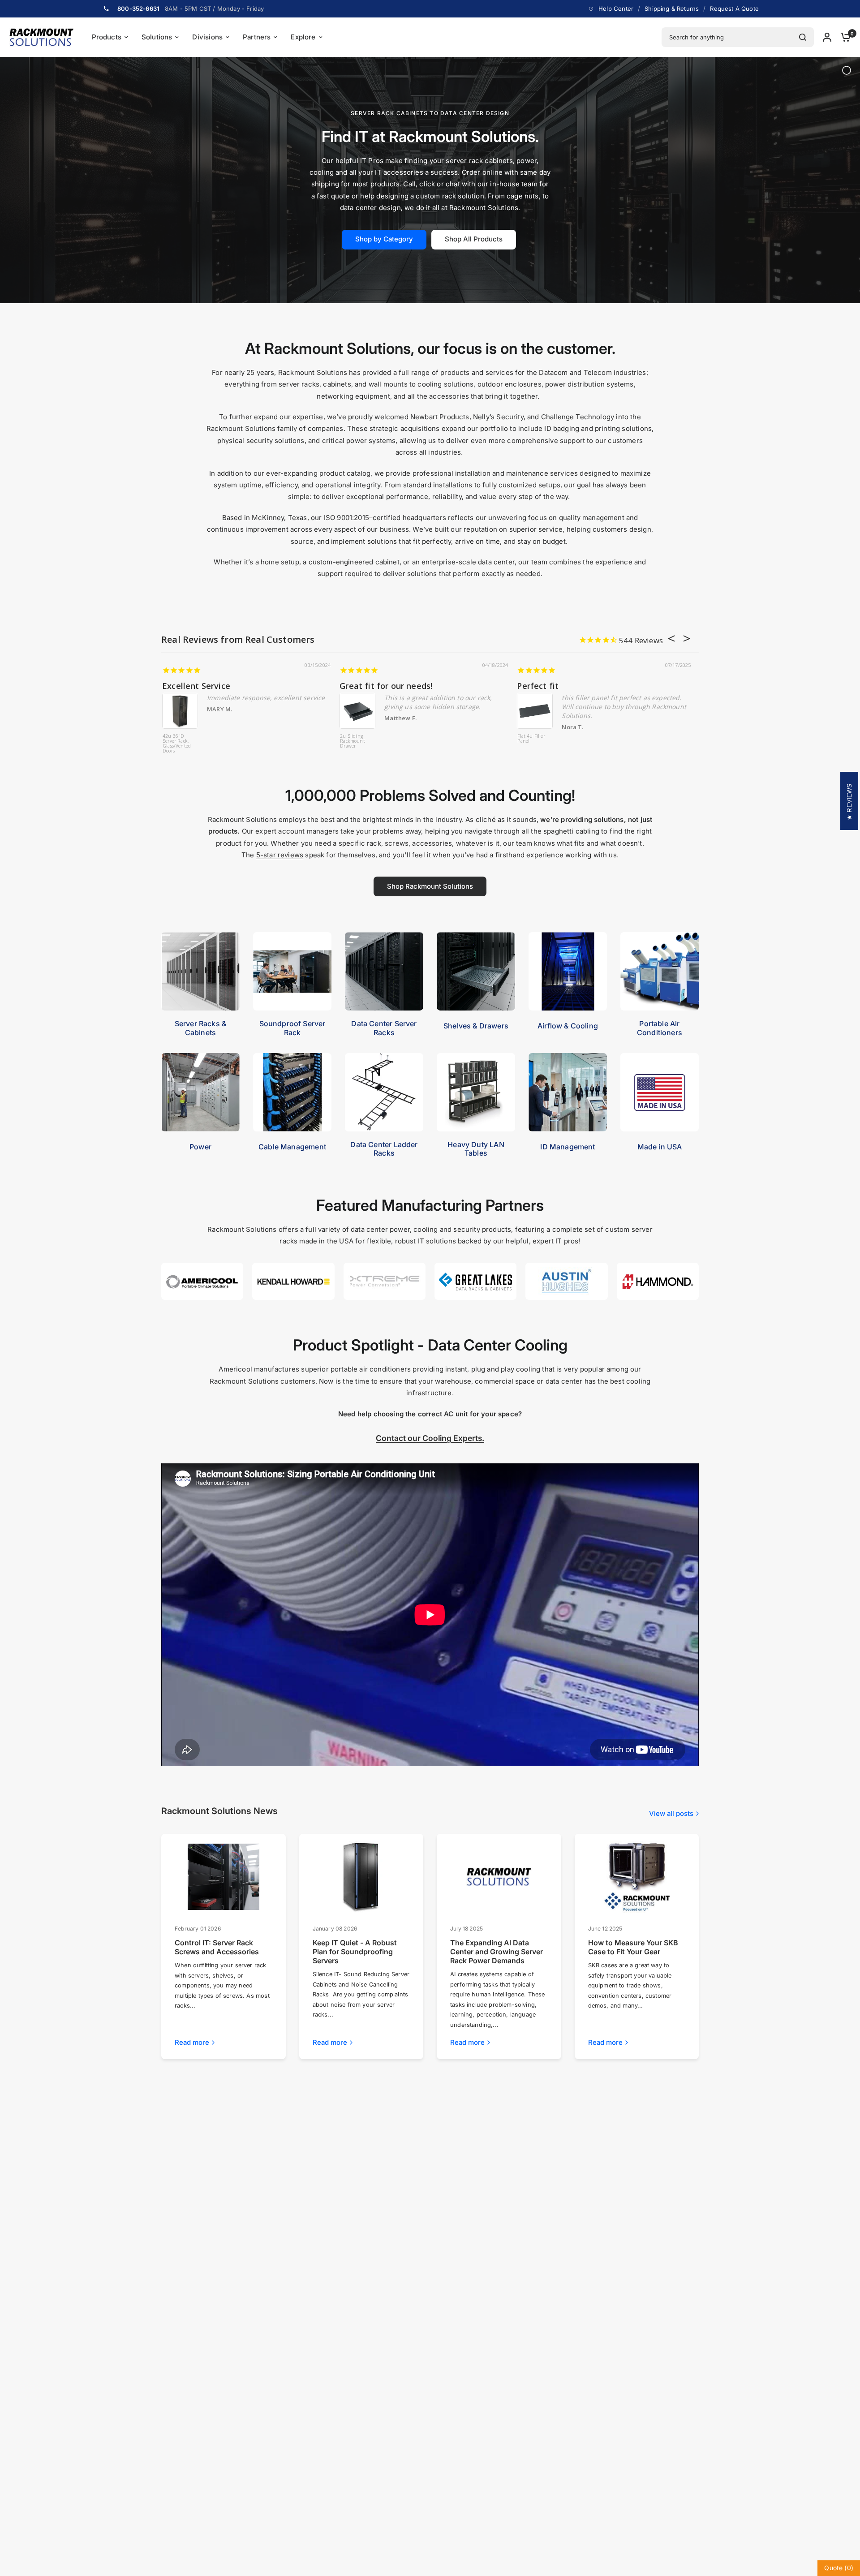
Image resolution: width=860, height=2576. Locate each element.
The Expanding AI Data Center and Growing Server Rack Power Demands (497, 1952)
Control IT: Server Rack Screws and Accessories (217, 1947)
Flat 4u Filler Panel (531, 739)
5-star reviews (280, 855)
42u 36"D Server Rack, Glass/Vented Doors (177, 744)
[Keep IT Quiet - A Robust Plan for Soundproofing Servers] (361, 1877)
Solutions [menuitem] (157, 37)
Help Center (616, 9)
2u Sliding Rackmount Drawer (353, 741)
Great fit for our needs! (386, 686)
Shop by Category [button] (384, 239)
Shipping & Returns (672, 9)
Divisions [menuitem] (207, 37)
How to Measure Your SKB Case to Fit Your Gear (633, 1947)
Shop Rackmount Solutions (430, 886)
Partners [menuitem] (257, 37)
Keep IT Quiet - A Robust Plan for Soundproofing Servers (355, 1952)
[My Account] (827, 37)
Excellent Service (196, 686)
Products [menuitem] (107, 37)
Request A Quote (734, 9)
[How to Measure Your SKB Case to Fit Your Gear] (636, 1877)
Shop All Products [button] (474, 239)
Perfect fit (538, 686)
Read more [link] (192, 2042)
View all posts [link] (671, 1813)
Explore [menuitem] (303, 37)
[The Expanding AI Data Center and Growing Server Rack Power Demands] (499, 1877)
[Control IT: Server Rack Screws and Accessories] (224, 1877)
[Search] (803, 37)
